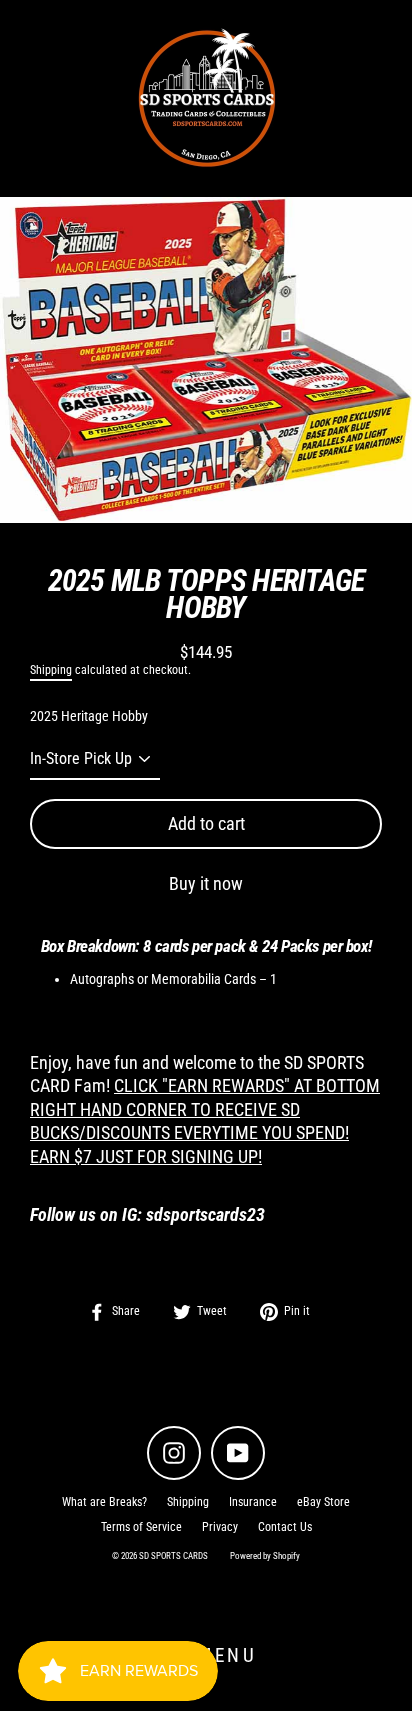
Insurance (253, 1502)
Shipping (51, 670)
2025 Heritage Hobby (89, 716)
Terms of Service (141, 1527)
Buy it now (206, 883)
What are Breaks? (104, 1502)
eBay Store (323, 1502)
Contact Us (285, 1527)
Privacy (220, 1527)
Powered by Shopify (265, 1556)
